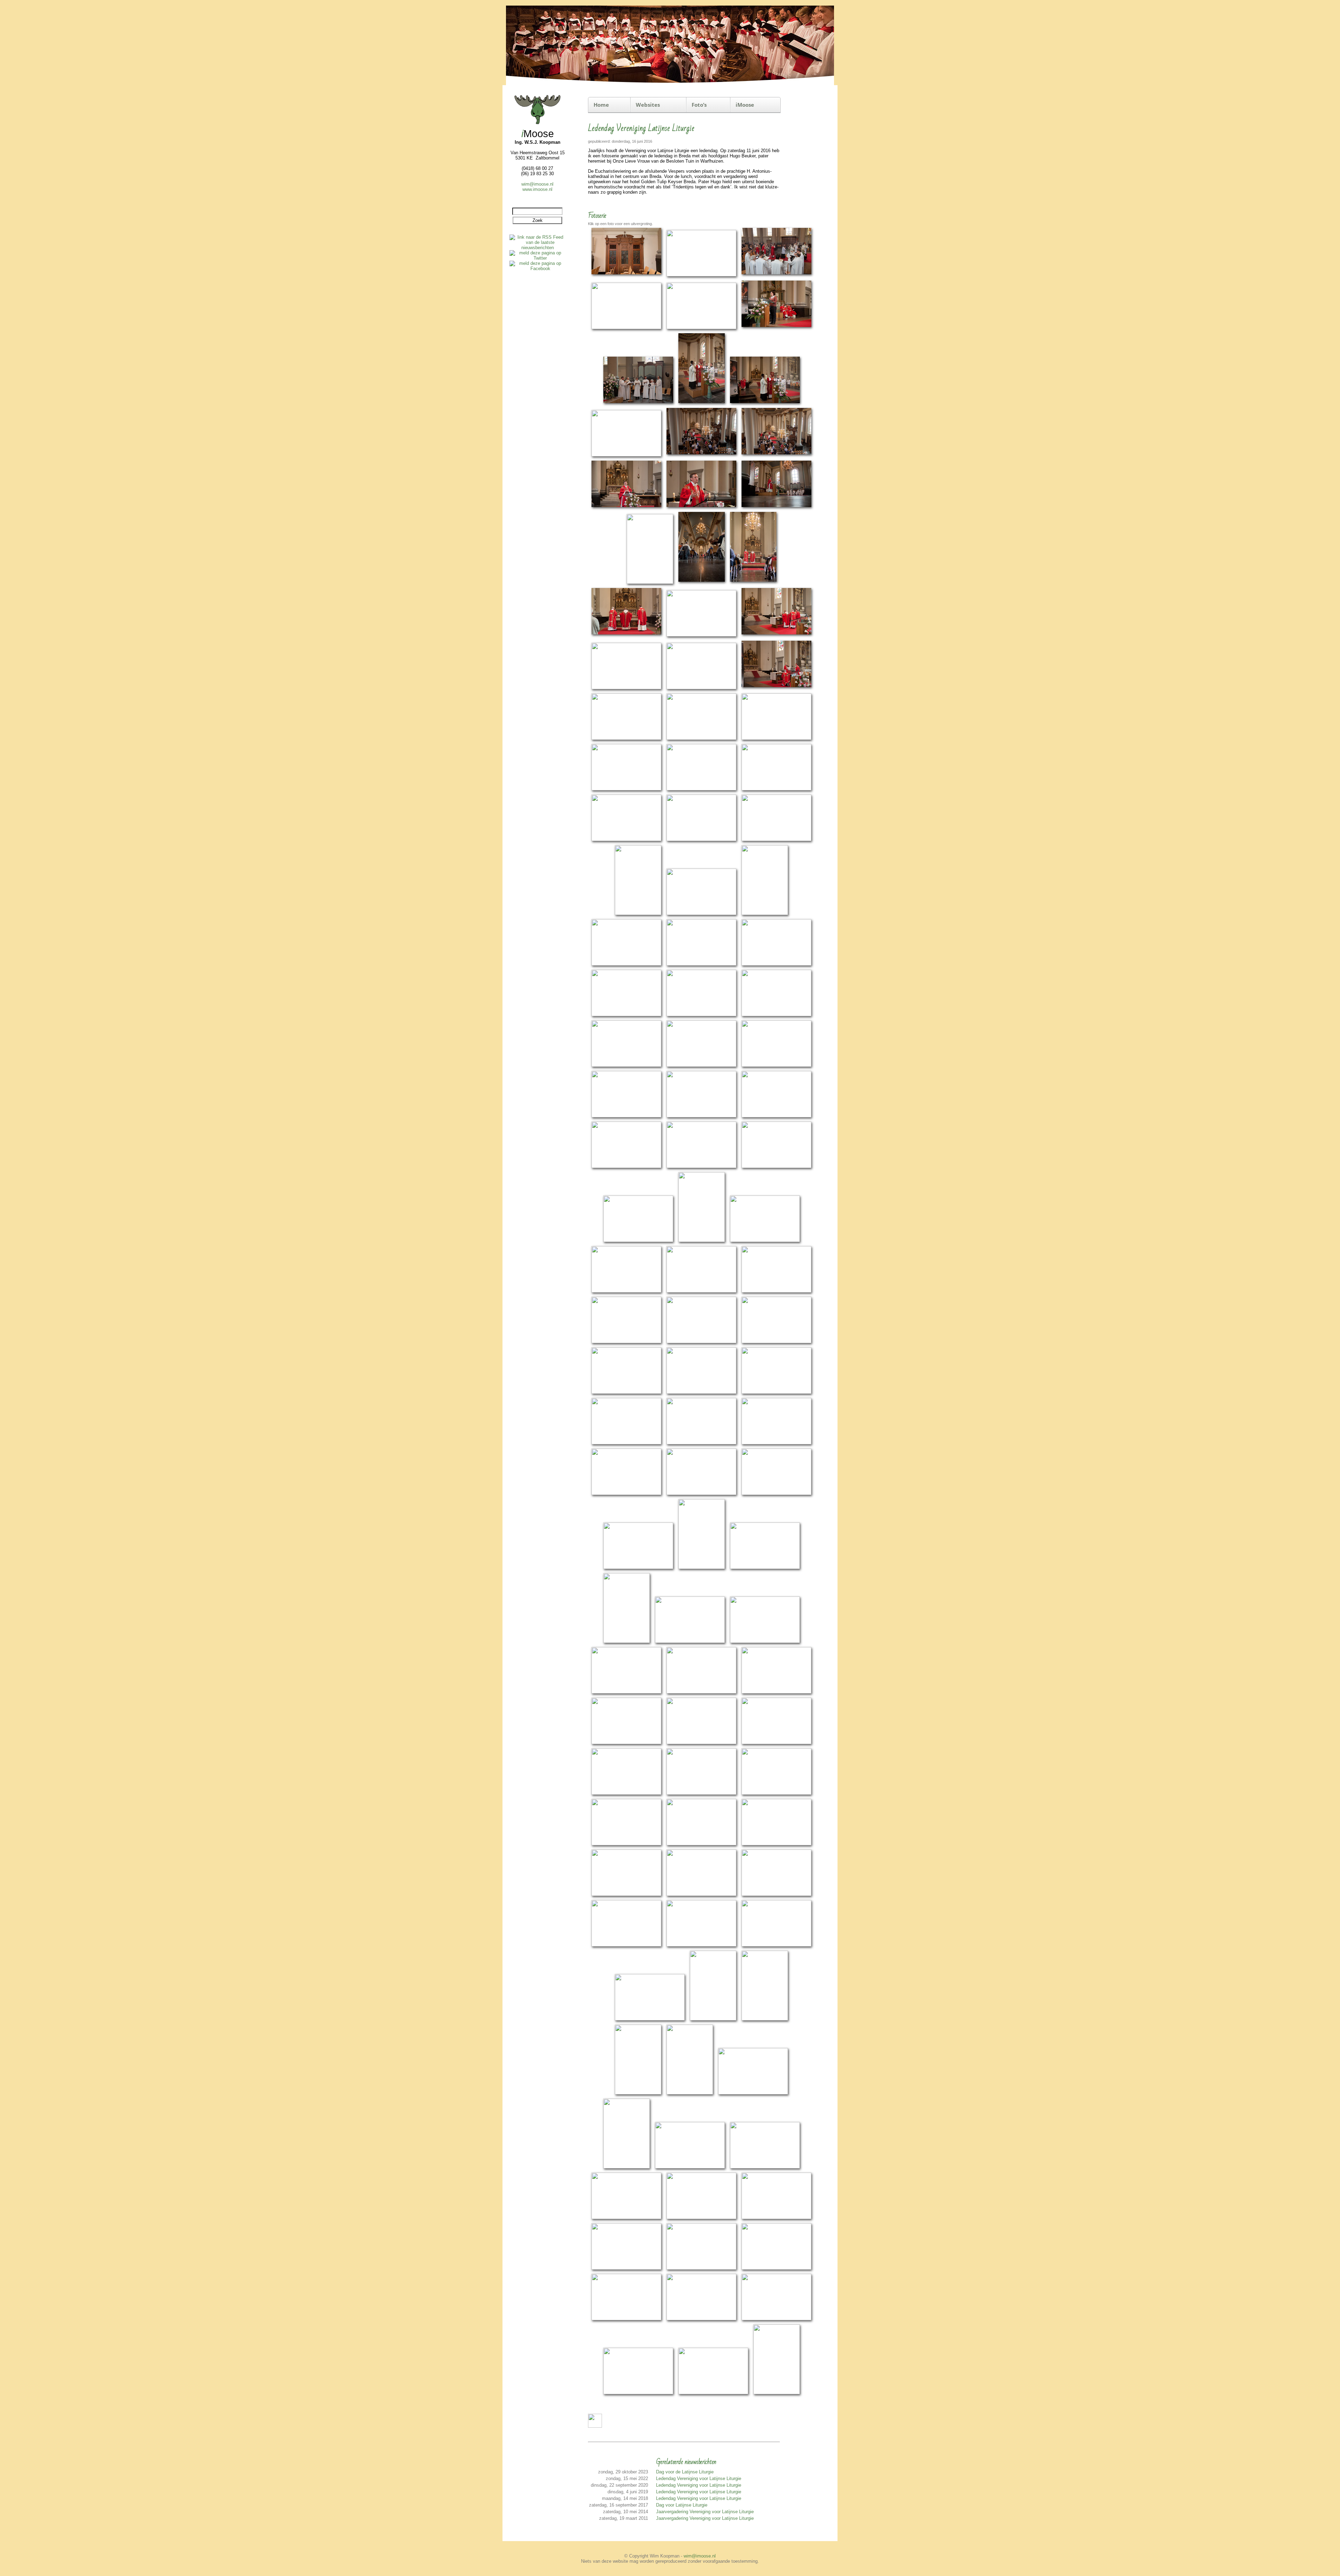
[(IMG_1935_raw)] (650, 2019)
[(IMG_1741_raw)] (765, 1241)
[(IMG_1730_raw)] (776, 1167)
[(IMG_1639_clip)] (776, 840)
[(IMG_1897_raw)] (701, 1793)
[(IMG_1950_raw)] (765, 2167)
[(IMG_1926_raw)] (776, 1945)
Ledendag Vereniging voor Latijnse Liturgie (699, 2478)
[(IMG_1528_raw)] (638, 404)
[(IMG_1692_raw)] (776, 1066)
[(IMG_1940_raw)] (765, 2019)
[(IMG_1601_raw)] (701, 688)
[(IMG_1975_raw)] (626, 2268)
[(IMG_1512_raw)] (626, 328)
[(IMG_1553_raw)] (626, 508)
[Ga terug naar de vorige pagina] (595, 2426)
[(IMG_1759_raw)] (701, 1291)
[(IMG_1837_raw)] (627, 1642)
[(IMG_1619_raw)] (701, 789)
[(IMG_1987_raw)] (701, 2319)
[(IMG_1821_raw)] (638, 1568)
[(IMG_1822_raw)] (702, 1568)
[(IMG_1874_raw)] (626, 1743)
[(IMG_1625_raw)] (776, 789)
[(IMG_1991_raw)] (776, 2319)
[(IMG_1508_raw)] (776, 275)
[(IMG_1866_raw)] (701, 1692)
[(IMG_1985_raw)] (626, 2319)
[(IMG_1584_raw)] (753, 583)
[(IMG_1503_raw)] (626, 275)
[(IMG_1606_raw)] (626, 739)
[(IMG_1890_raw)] (776, 1743)
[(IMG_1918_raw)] (776, 1895)
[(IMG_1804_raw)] (776, 1443)
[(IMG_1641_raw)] (638, 914)
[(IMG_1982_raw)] (776, 2268)
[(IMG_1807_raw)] (626, 1494)
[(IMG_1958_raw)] (701, 2218)
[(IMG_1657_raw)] (626, 964)
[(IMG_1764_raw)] (626, 1342)
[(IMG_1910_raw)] (776, 1844)
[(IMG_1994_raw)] (638, 2393)
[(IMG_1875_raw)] (701, 1743)
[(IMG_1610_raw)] (701, 739)
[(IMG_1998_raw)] (777, 2393)
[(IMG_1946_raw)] (690, 2093)
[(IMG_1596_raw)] (776, 635)
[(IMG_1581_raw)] (702, 583)
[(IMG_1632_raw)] (701, 840)
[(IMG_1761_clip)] (776, 1291)
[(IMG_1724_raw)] (701, 1167)
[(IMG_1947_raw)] (753, 2093)
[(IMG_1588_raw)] (626, 635)
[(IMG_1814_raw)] (776, 1494)
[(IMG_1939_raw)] (713, 2019)
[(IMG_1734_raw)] (638, 1241)
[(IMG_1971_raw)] (776, 2218)
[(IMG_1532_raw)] (702, 404)
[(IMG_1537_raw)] (765, 404)
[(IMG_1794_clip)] (776, 1393)
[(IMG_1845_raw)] (690, 1642)
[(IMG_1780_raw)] (626, 1393)
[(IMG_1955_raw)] (626, 2218)
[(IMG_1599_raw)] (626, 688)
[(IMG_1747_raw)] (626, 1291)
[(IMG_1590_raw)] (701, 635)
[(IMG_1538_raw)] (626, 455)
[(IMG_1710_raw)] (701, 1116)
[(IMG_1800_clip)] (701, 1443)
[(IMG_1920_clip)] (626, 1945)
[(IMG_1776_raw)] (776, 1342)
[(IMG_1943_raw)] (638, 2093)
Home (601, 105)
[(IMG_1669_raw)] (776, 964)
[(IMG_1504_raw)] (701, 275)
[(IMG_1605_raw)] (776, 688)
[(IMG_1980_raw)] (701, 2268)
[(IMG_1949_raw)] (690, 2167)
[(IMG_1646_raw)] (701, 914)
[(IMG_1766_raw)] (701, 1342)
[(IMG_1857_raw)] (626, 1692)
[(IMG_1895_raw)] (626, 1793)
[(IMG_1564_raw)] (650, 583)
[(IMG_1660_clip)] (701, 964)
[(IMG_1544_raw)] (776, 455)
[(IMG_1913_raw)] (701, 1895)
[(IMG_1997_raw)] (713, 2393)
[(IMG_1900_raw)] (626, 1844)
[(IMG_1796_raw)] (626, 1443)
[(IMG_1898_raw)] (776, 1793)
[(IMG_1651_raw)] (765, 914)
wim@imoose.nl (537, 184)
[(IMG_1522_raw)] (776, 328)
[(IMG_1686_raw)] (626, 1066)
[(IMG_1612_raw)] (776, 739)
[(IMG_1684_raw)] (776, 1015)
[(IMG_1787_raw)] (701, 1393)
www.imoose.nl (537, 189)
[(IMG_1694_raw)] (626, 1116)
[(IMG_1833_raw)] (765, 1568)
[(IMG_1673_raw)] (626, 1015)
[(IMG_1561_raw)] (776, 508)
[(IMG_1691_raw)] (701, 1066)
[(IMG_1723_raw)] (626, 1167)
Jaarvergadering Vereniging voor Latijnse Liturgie (705, 2512)
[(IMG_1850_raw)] (765, 1642)
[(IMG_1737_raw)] (702, 1241)
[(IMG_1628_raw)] (626, 840)
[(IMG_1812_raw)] (701, 1494)
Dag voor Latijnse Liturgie (682, 2505)
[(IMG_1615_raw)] (626, 789)
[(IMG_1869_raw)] (776, 1692)
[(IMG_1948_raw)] (627, 2167)
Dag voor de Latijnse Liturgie (685, 2472)
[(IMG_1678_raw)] (701, 1015)
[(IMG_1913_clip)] (626, 1895)
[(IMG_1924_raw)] (701, 1945)
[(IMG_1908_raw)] (701, 1844)
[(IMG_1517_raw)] (701, 328)
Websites (648, 105)
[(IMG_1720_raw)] (776, 1116)
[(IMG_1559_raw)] (701, 508)
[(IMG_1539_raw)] (701, 455)
